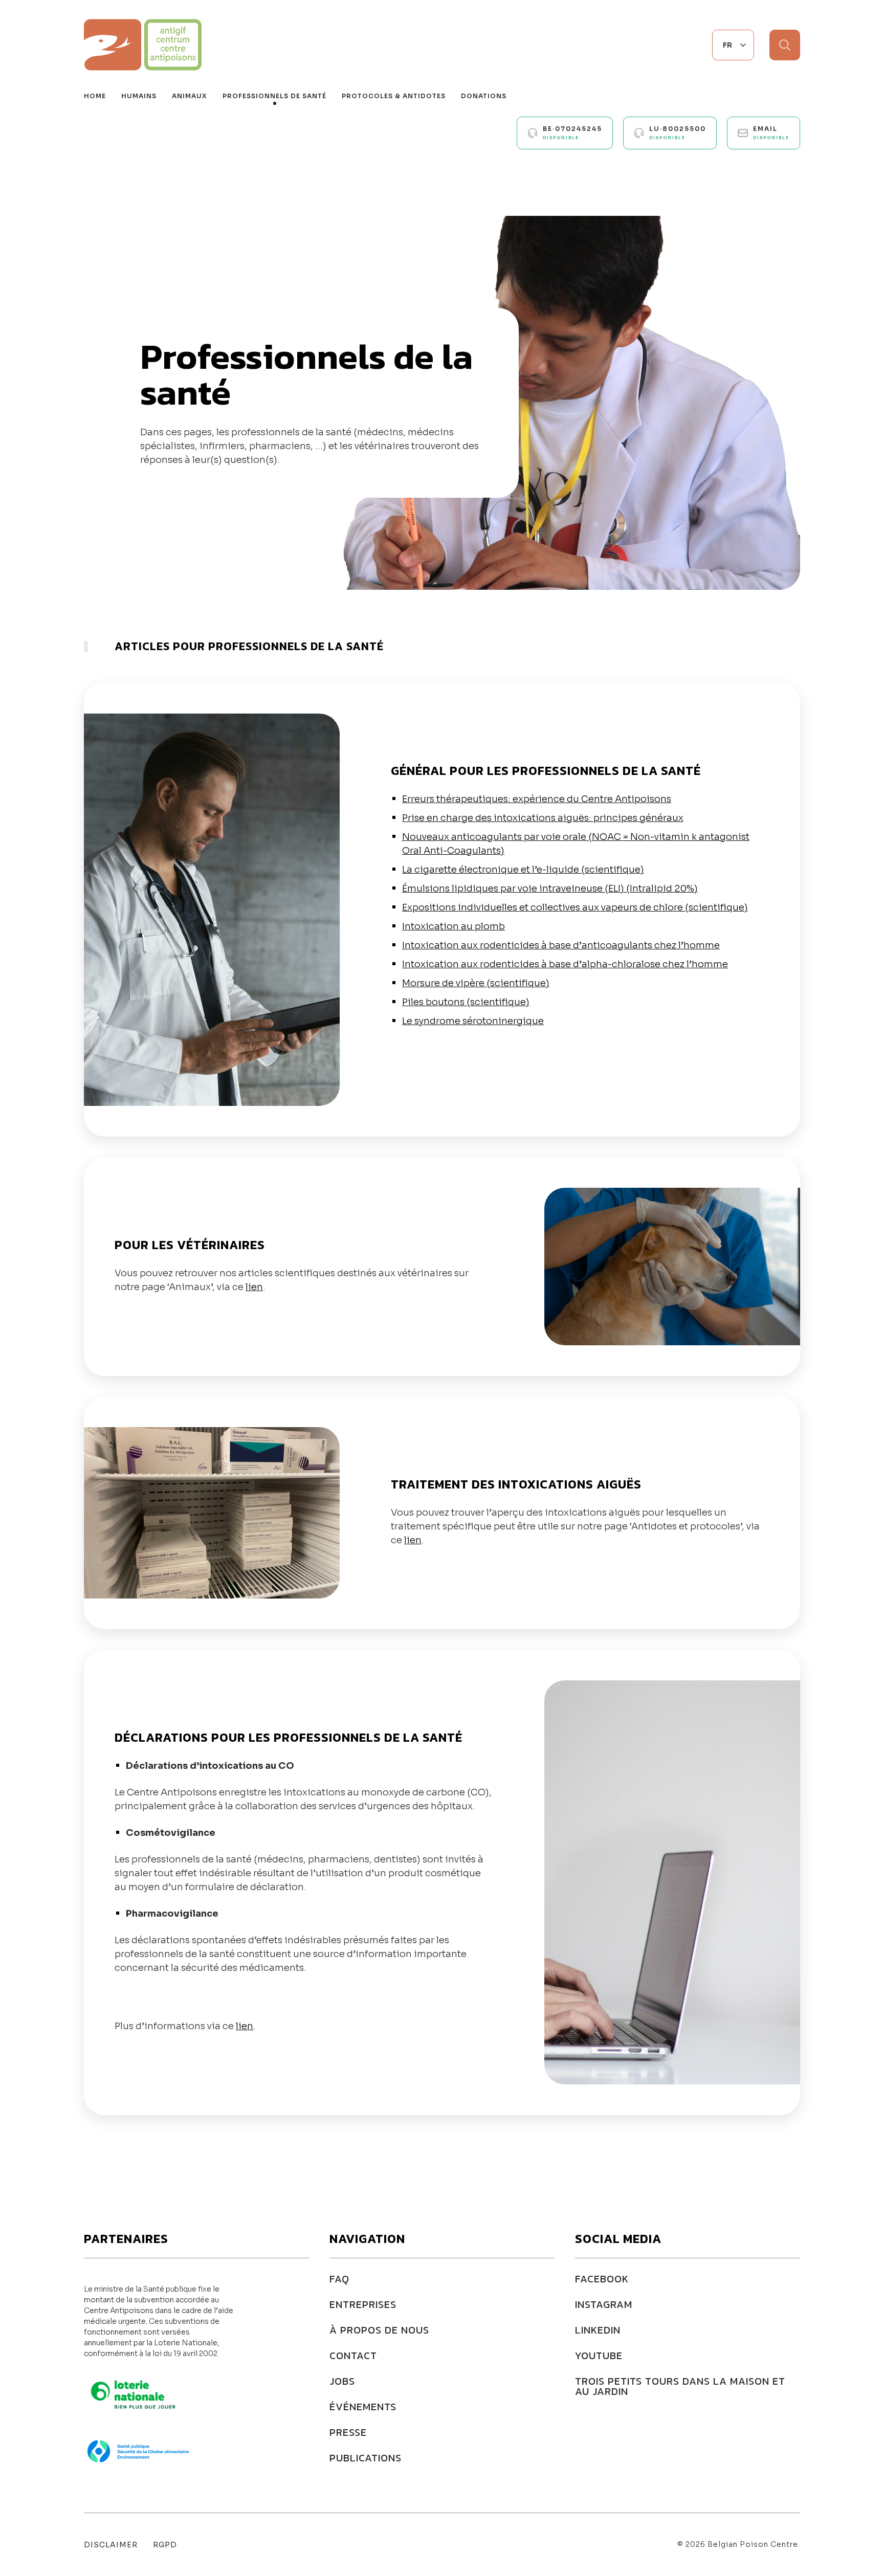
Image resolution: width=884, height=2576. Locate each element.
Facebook (602, 2279)
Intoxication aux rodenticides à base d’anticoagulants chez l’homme (561, 945)
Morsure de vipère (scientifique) (476, 983)
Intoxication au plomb (454, 926)
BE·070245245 (572, 132)
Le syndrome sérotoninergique (473, 1021)
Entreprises (363, 2304)
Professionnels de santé (274, 96)
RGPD (165, 2545)
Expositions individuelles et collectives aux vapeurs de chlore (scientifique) (575, 907)
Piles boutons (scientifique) (466, 1002)
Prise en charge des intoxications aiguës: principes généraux (543, 818)
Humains (139, 96)
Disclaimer (111, 2545)
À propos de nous (379, 2330)
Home (95, 96)
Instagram (604, 2304)
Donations (484, 96)
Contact (353, 2356)
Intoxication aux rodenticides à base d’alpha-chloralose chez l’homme (565, 964)
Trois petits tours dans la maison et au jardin (680, 2386)
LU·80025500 (678, 132)
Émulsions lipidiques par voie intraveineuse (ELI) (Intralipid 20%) (550, 889)
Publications (366, 2458)
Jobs (342, 2381)
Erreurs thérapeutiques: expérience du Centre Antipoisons (537, 799)
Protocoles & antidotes (394, 96)
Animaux (190, 96)
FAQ (339, 2279)
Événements (363, 2407)
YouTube (599, 2356)
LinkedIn (598, 2330)
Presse (348, 2432)
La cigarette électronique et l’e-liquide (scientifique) (523, 870)
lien (254, 1287)
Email (771, 132)
